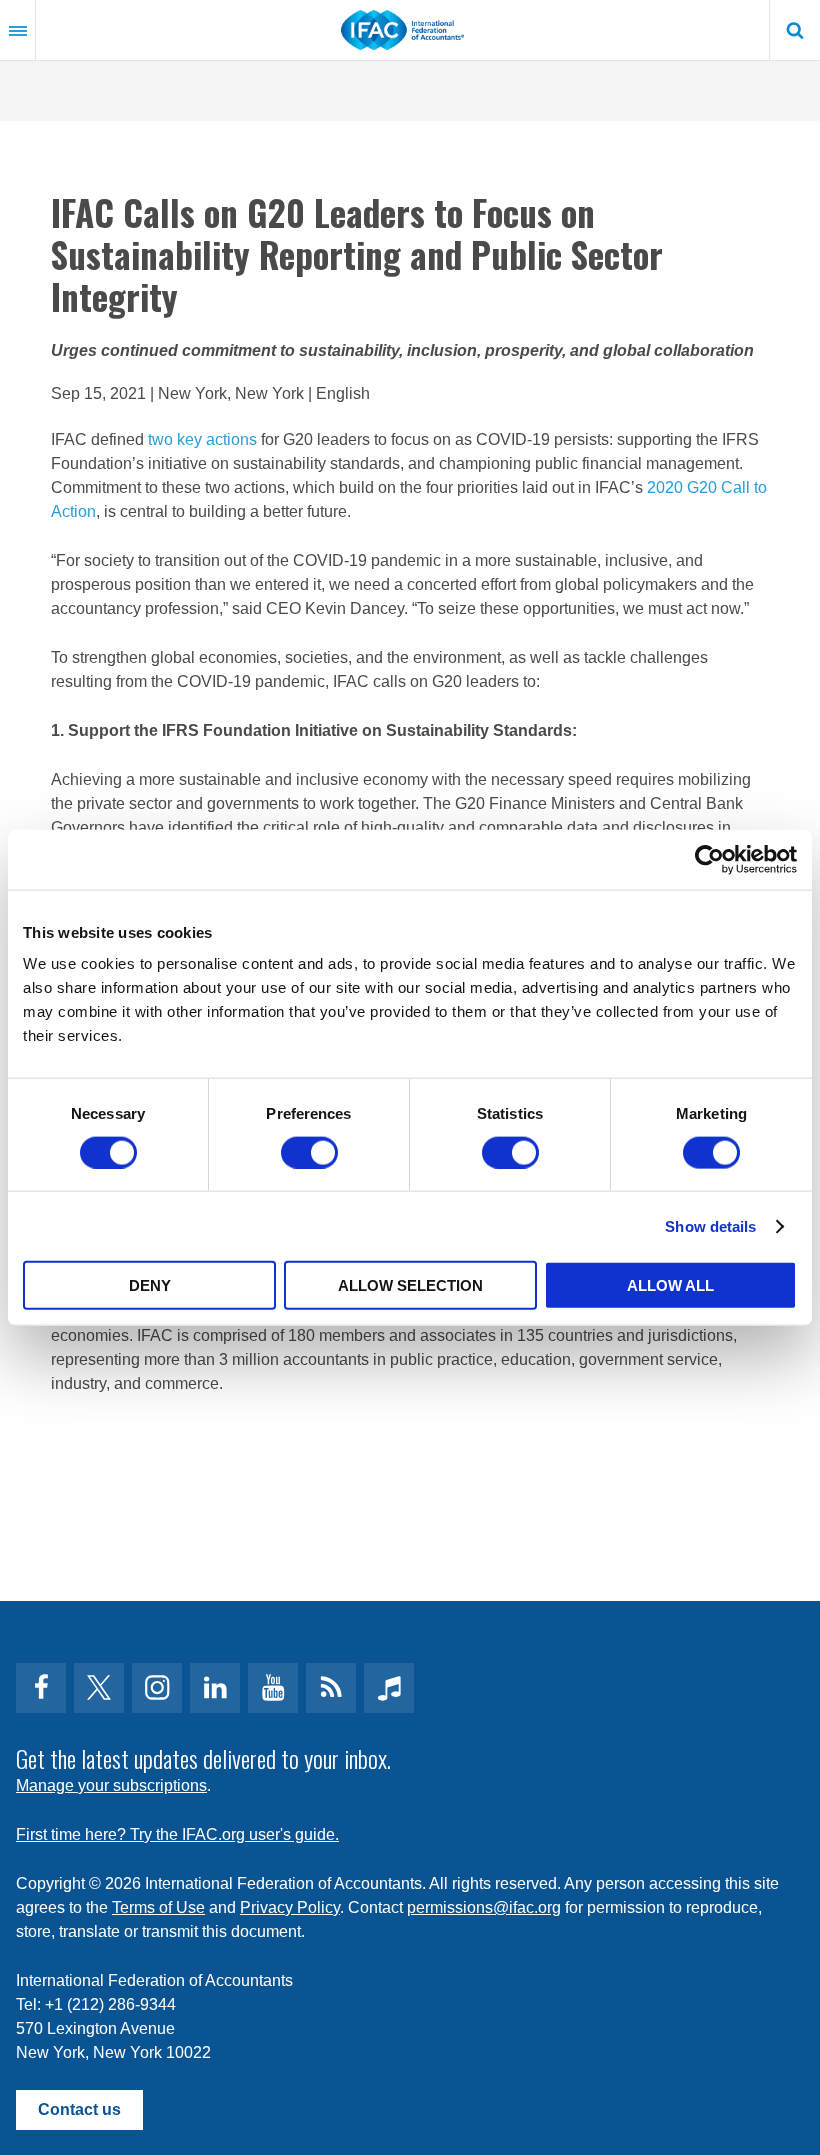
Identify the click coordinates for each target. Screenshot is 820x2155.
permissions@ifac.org (484, 1907)
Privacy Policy (290, 1907)
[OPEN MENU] (18, 30)
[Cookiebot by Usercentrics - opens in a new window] (709, 859)
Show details (710, 1225)
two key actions (202, 439)
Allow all (670, 1285)
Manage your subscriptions (111, 1785)
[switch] (309, 1152)
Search (795, 30)
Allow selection (410, 1285)
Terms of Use (158, 1907)
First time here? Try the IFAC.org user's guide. (177, 1834)
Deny (150, 1285)
